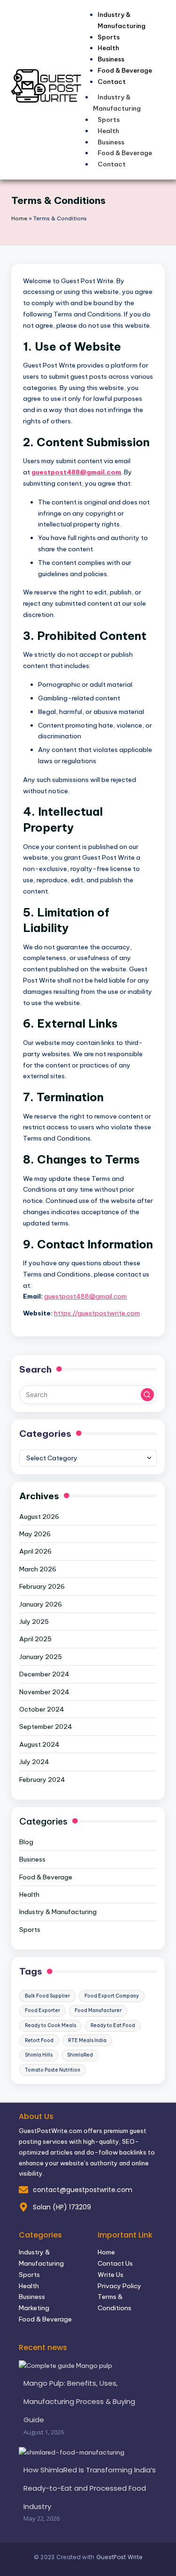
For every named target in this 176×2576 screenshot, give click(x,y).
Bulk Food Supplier (47, 1996)
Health (108, 131)
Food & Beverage (125, 153)
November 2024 (44, 1692)
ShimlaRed (80, 2055)
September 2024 (46, 1727)
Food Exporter (42, 2010)
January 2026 (41, 1604)
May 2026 (35, 1534)
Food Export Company (112, 1996)
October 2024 (42, 1709)
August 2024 (39, 1744)
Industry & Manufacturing (122, 20)
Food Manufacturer (98, 2010)
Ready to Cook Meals (50, 2025)
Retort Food (39, 2040)
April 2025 (35, 1639)
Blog (26, 1842)
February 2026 (42, 1586)
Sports (109, 120)
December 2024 (44, 1674)
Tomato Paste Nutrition (53, 2070)
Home (19, 218)
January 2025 (41, 1657)
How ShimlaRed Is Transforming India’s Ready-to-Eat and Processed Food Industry (90, 2488)
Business (111, 142)
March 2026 (38, 1569)
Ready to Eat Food (113, 2025)
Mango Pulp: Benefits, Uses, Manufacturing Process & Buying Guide (79, 2401)
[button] (147, 1395)
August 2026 (39, 1517)
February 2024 (42, 1780)
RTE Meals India (87, 2040)
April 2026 (35, 1551)
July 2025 (34, 1622)
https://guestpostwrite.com (97, 1313)
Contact (112, 82)
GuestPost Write (119, 2557)
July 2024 (34, 1762)
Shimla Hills (39, 2055)
